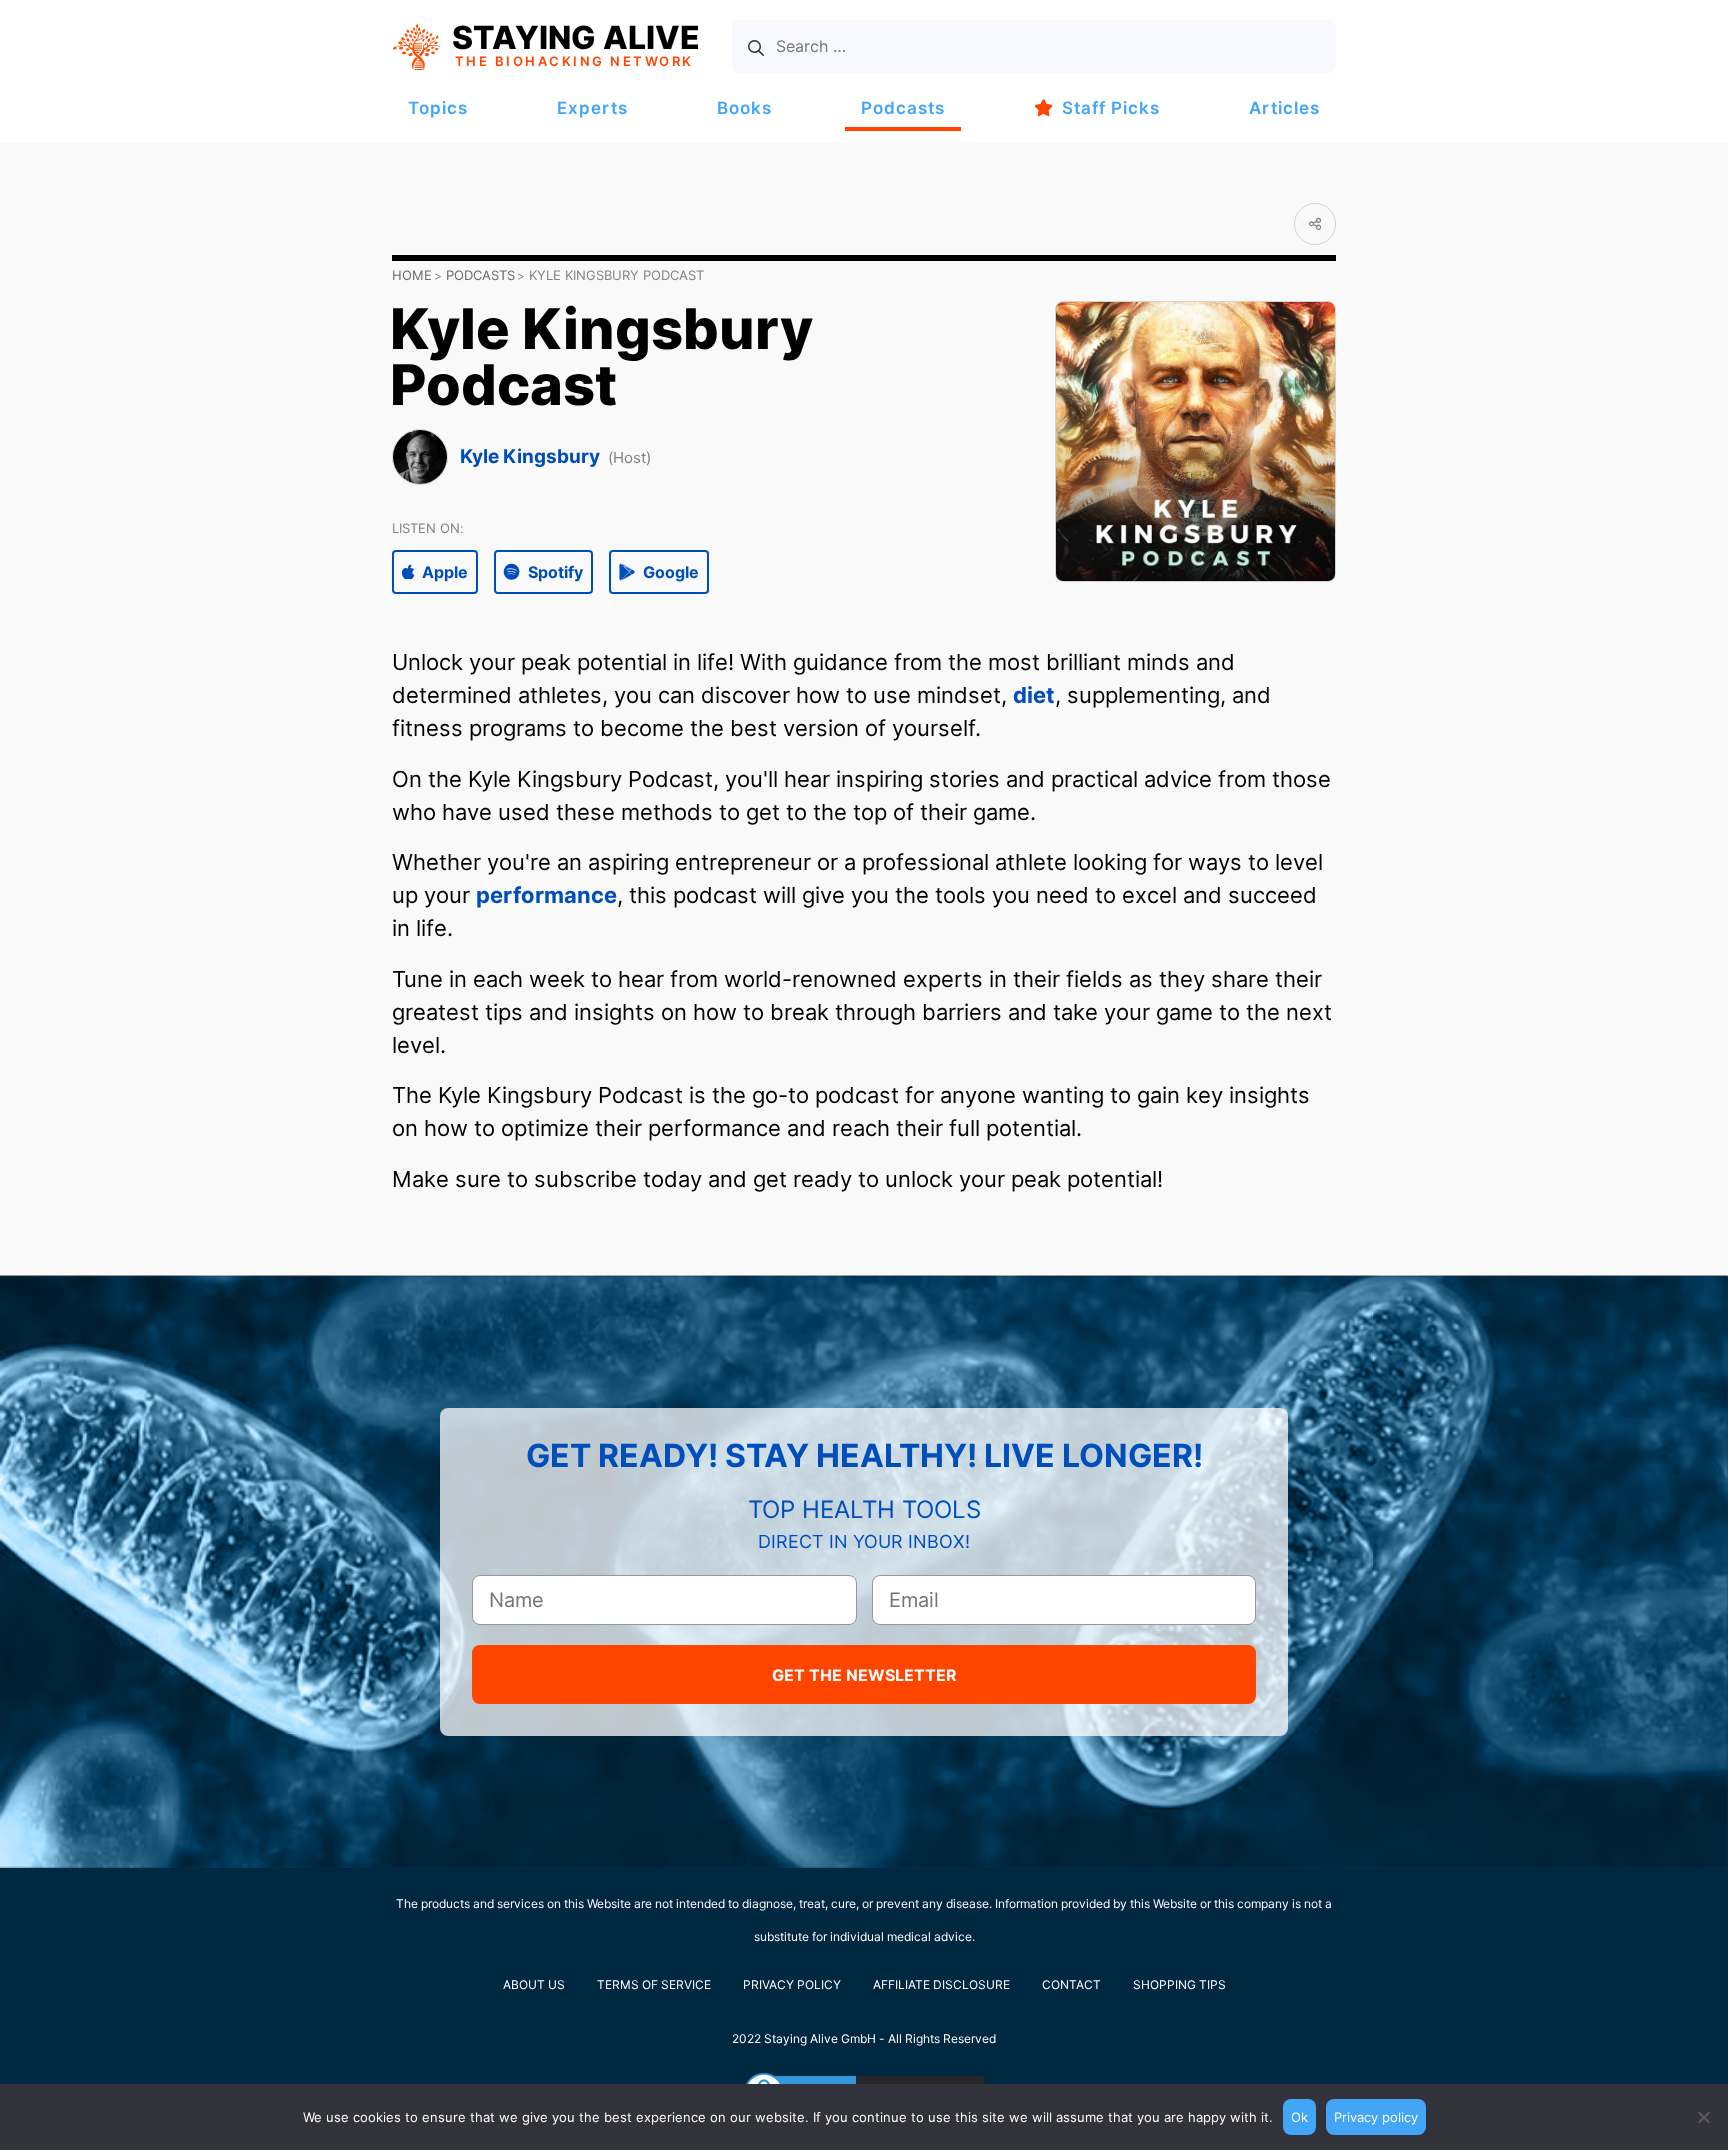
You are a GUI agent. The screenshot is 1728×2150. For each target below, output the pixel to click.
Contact (1071, 1984)
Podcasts (903, 108)
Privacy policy (1376, 2117)
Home (412, 275)
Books (744, 108)
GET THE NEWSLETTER (864, 1675)
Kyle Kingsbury (530, 456)
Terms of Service (654, 1984)
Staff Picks (1111, 108)
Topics (438, 108)
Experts (592, 108)
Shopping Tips (1179, 1984)
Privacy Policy (792, 1984)
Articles (1284, 108)
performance (546, 895)
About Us (534, 1984)
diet (1034, 695)
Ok (1299, 2117)
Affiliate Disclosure (941, 1984)
